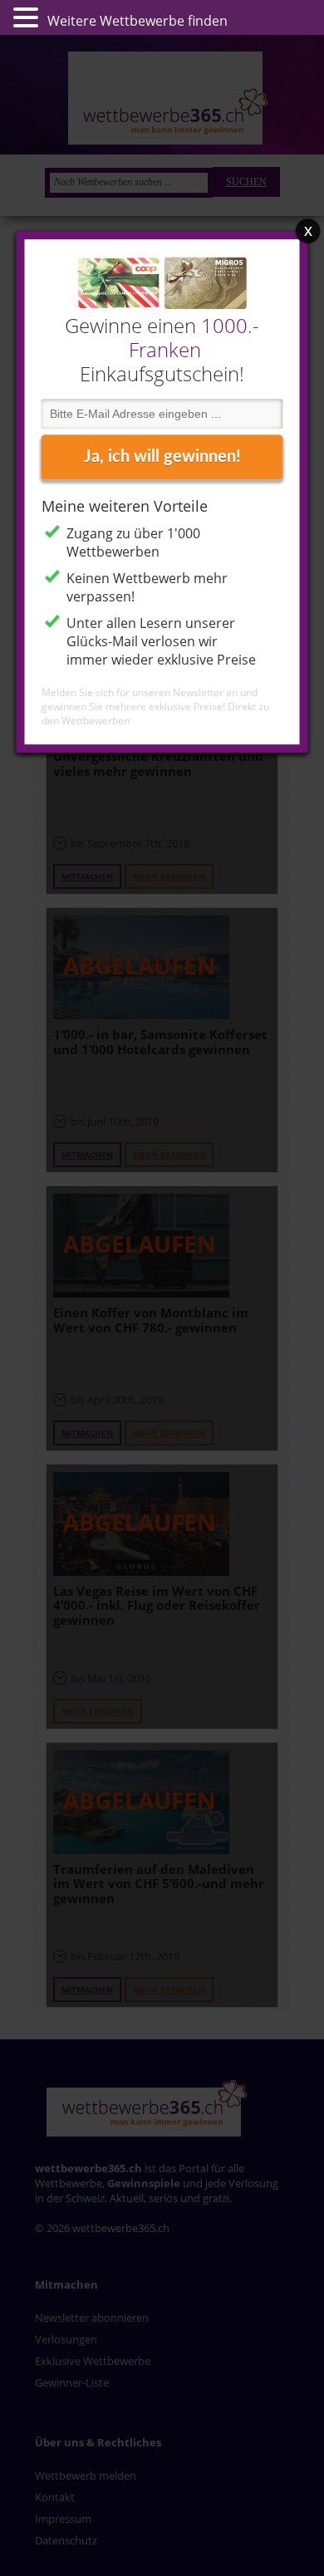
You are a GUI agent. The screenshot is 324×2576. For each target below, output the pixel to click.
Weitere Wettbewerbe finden (137, 21)
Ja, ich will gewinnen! (162, 457)
